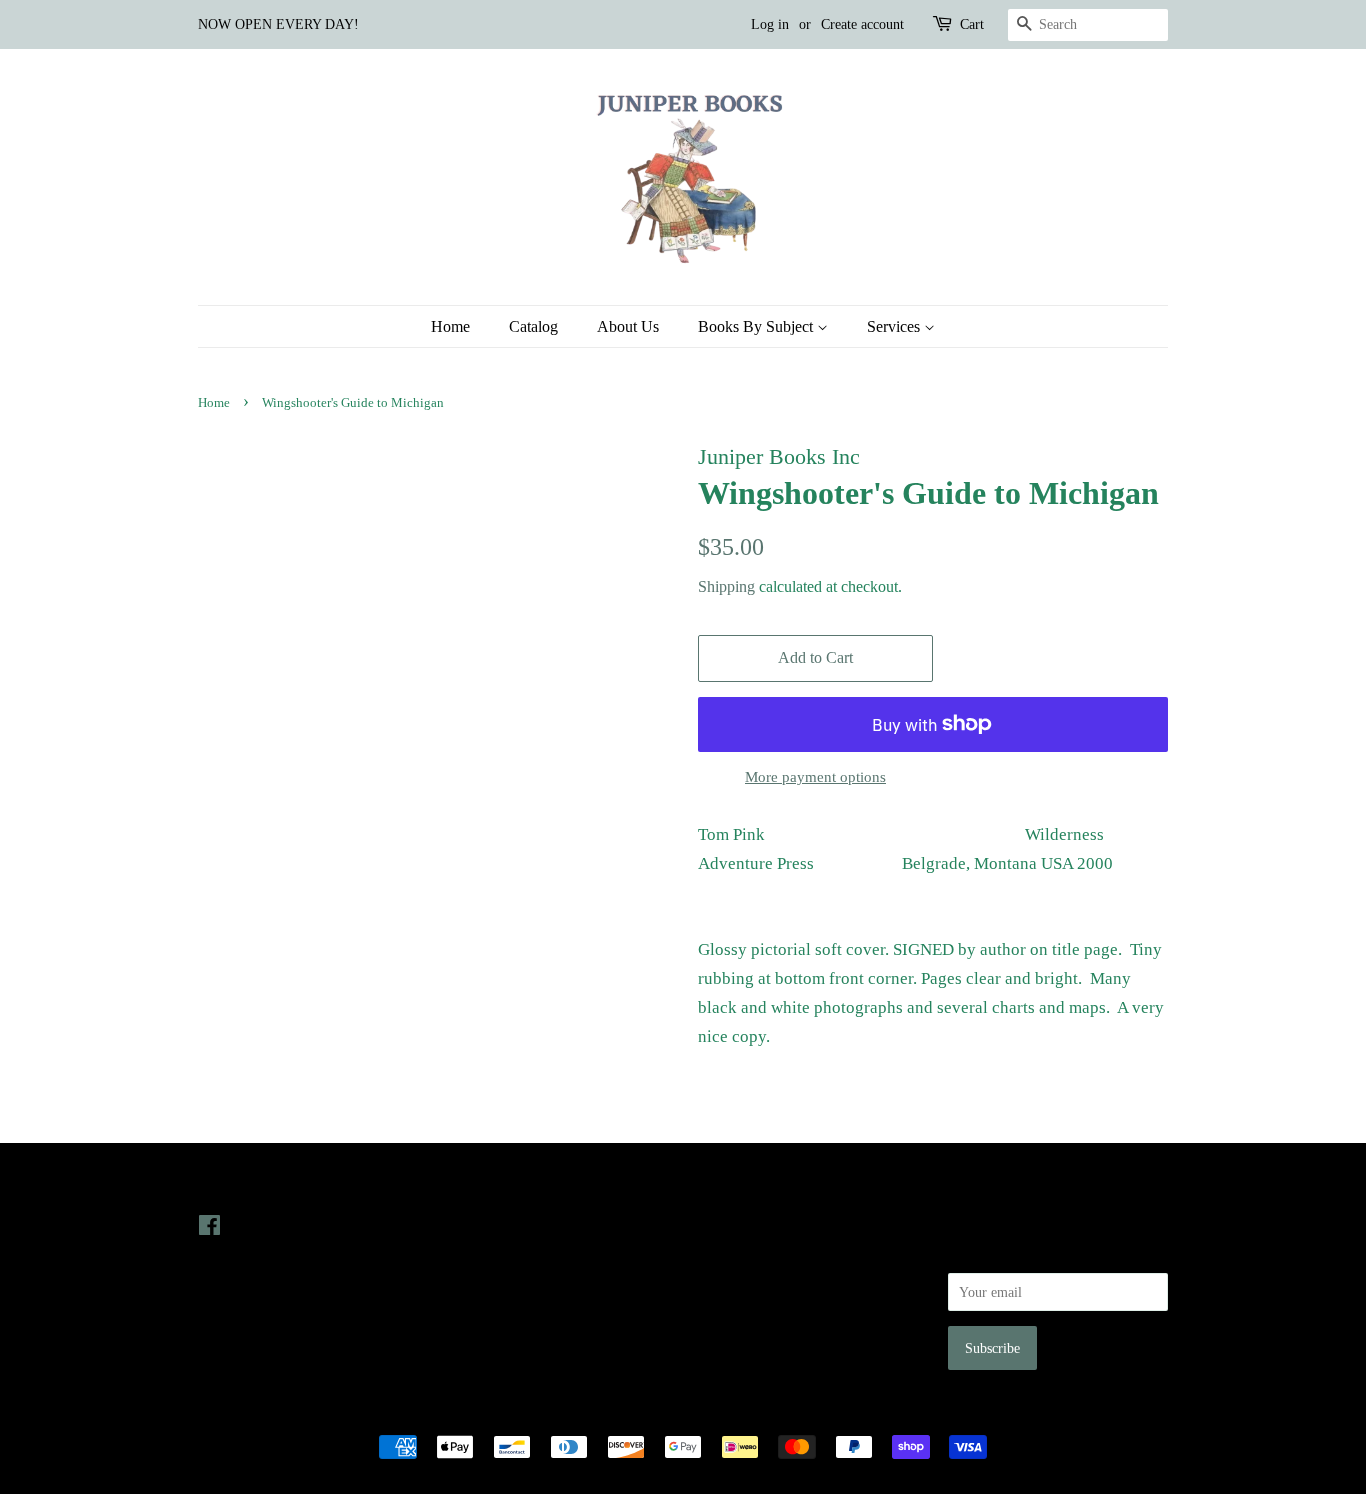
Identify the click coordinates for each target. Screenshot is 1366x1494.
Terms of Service (746, 1310)
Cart (972, 24)
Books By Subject (757, 326)
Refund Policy (738, 1282)
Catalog (533, 326)
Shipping (726, 586)
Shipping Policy (743, 1338)
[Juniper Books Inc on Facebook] (209, 1229)
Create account (862, 24)
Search (717, 1225)
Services (895, 326)
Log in (770, 24)
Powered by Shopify (794, 1413)
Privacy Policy (739, 1254)
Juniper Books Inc (677, 1413)
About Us (628, 326)
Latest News (489, 1185)
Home (450, 326)
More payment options (815, 777)
